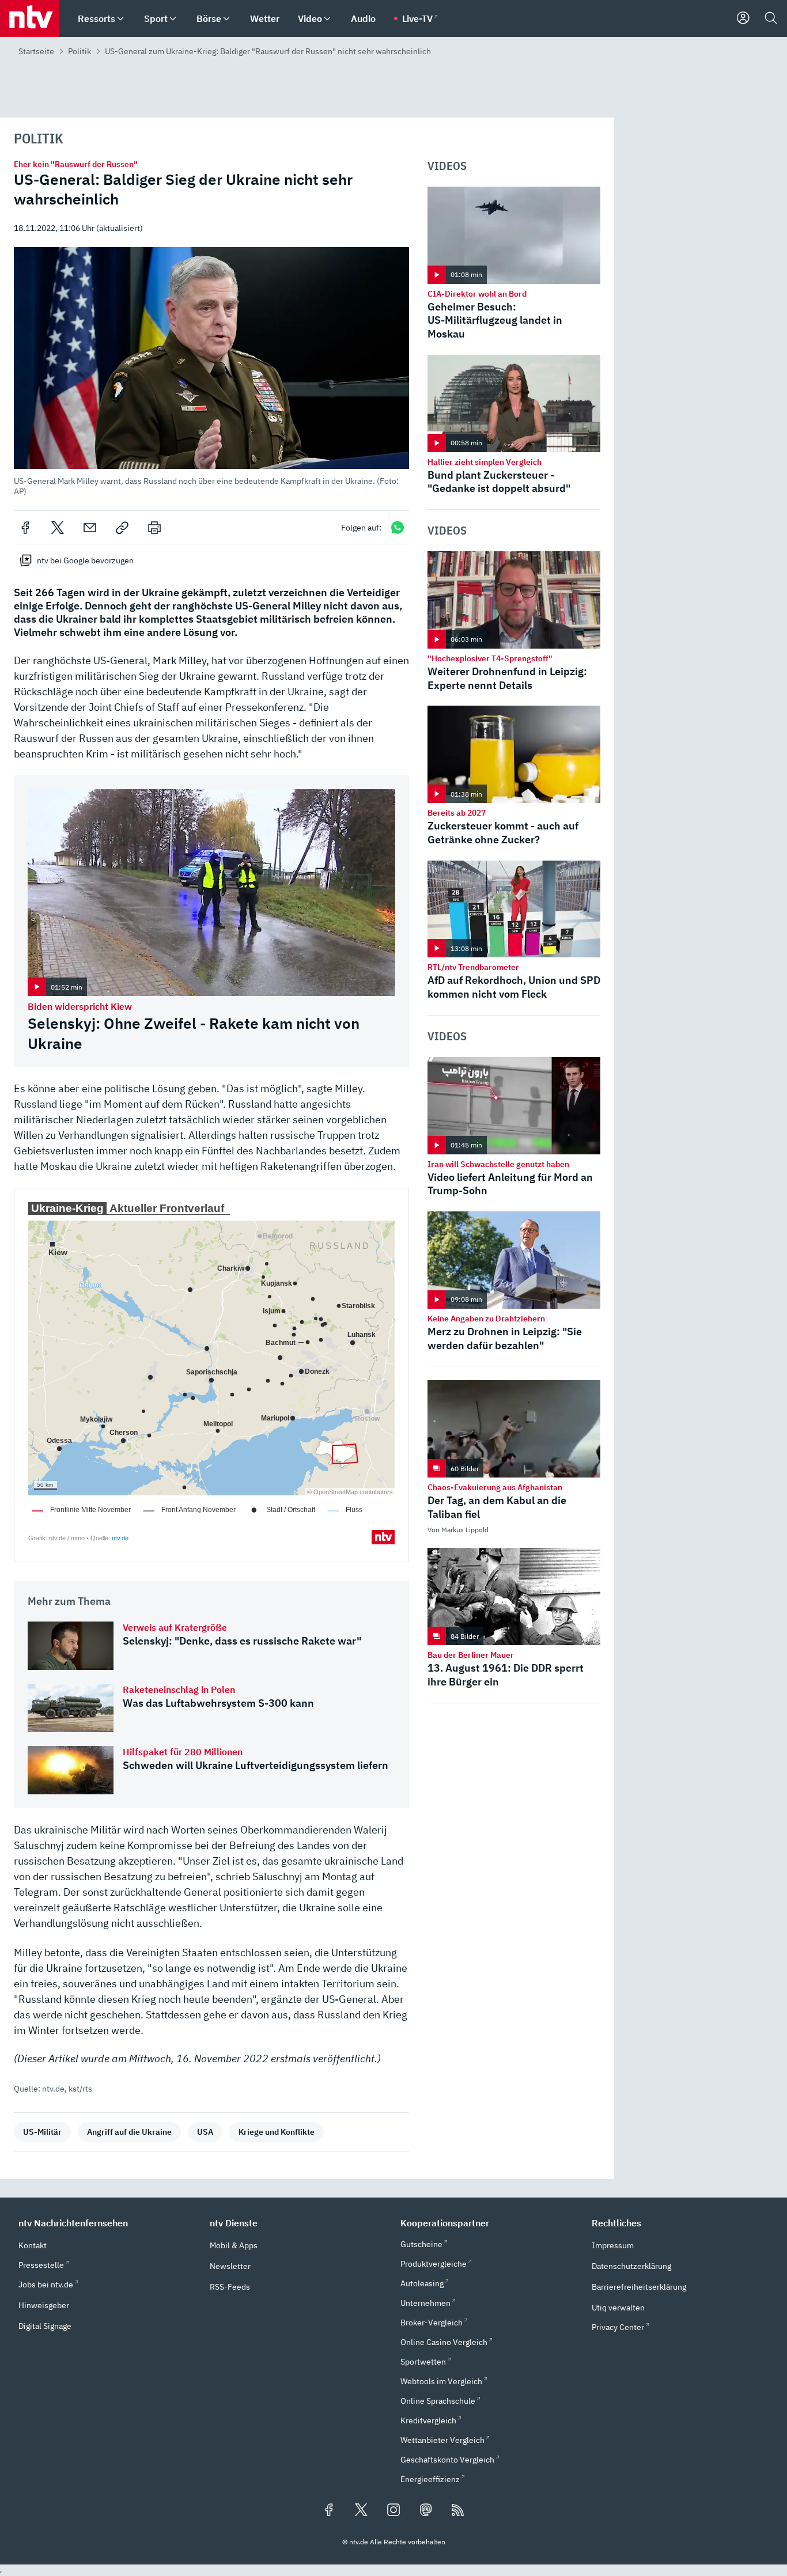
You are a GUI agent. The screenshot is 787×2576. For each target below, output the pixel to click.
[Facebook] (25, 528)
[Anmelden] (743, 18)
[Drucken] (154, 528)
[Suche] (771, 18)
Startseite (36, 51)
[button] (211, 372)
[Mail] (90, 528)
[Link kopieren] (122, 528)
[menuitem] (120, 19)
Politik (80, 51)
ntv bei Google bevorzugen (85, 560)
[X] (58, 528)
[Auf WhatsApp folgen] (398, 527)
